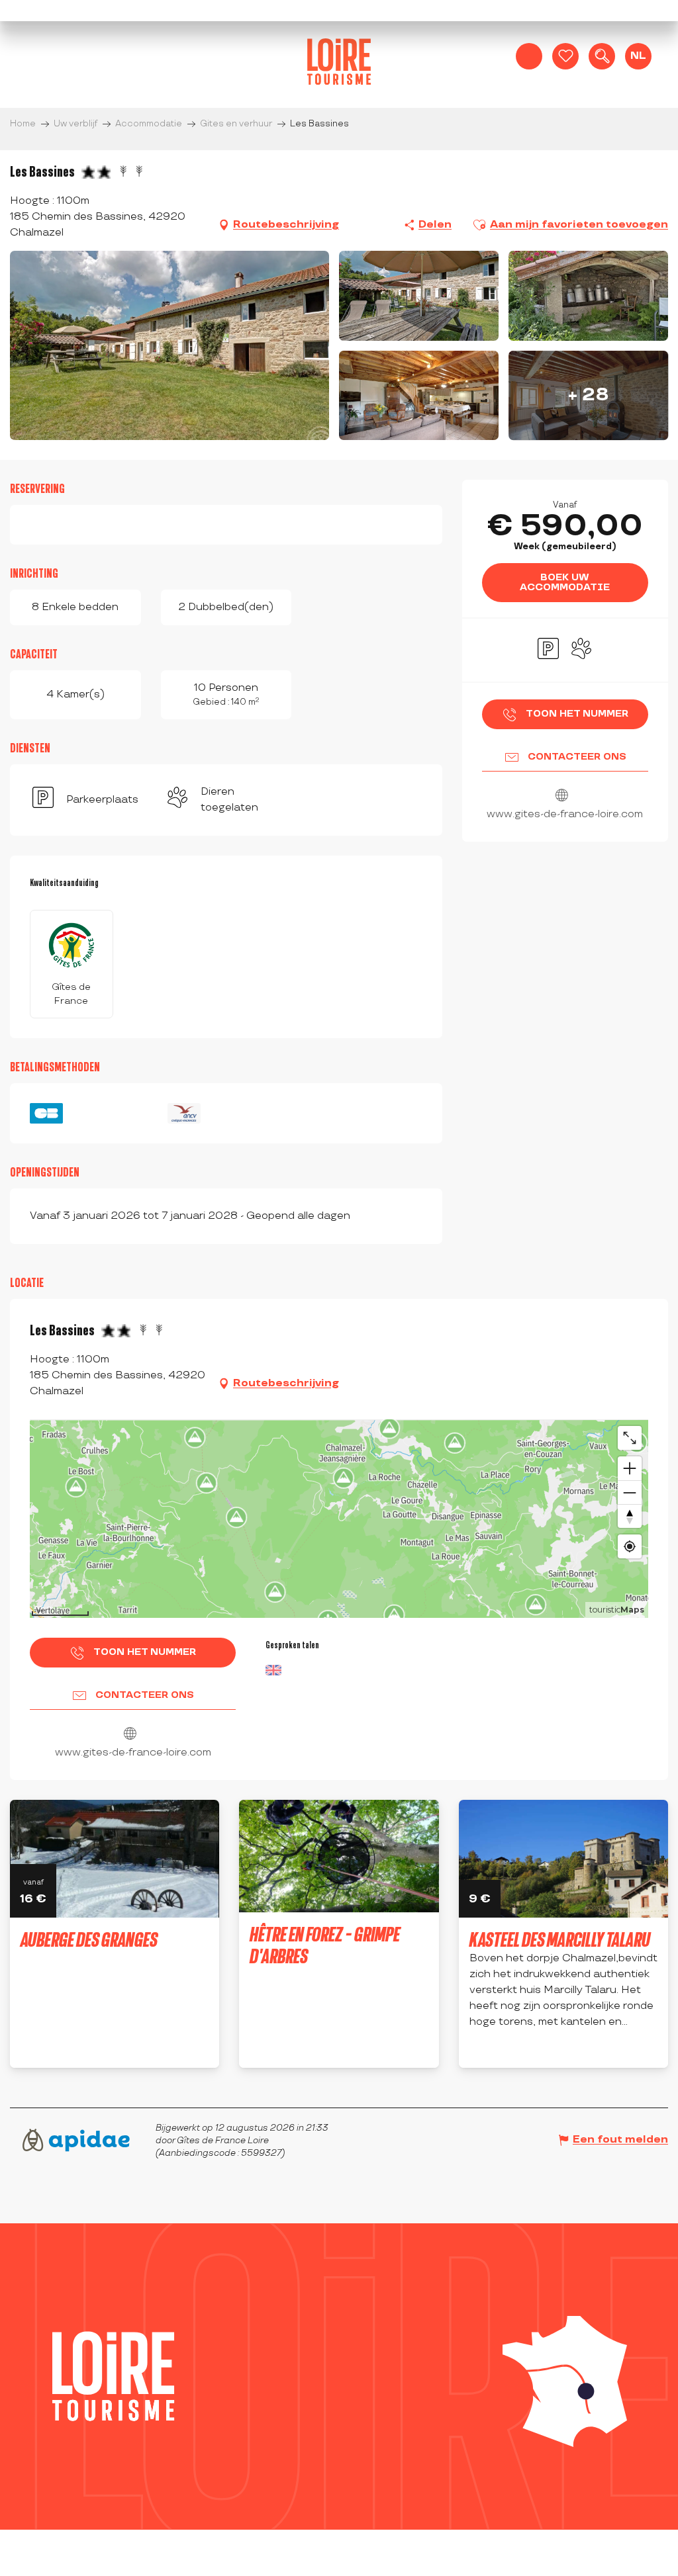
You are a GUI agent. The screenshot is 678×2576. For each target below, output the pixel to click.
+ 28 (589, 395)
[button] (602, 56)
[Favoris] (565, 56)
